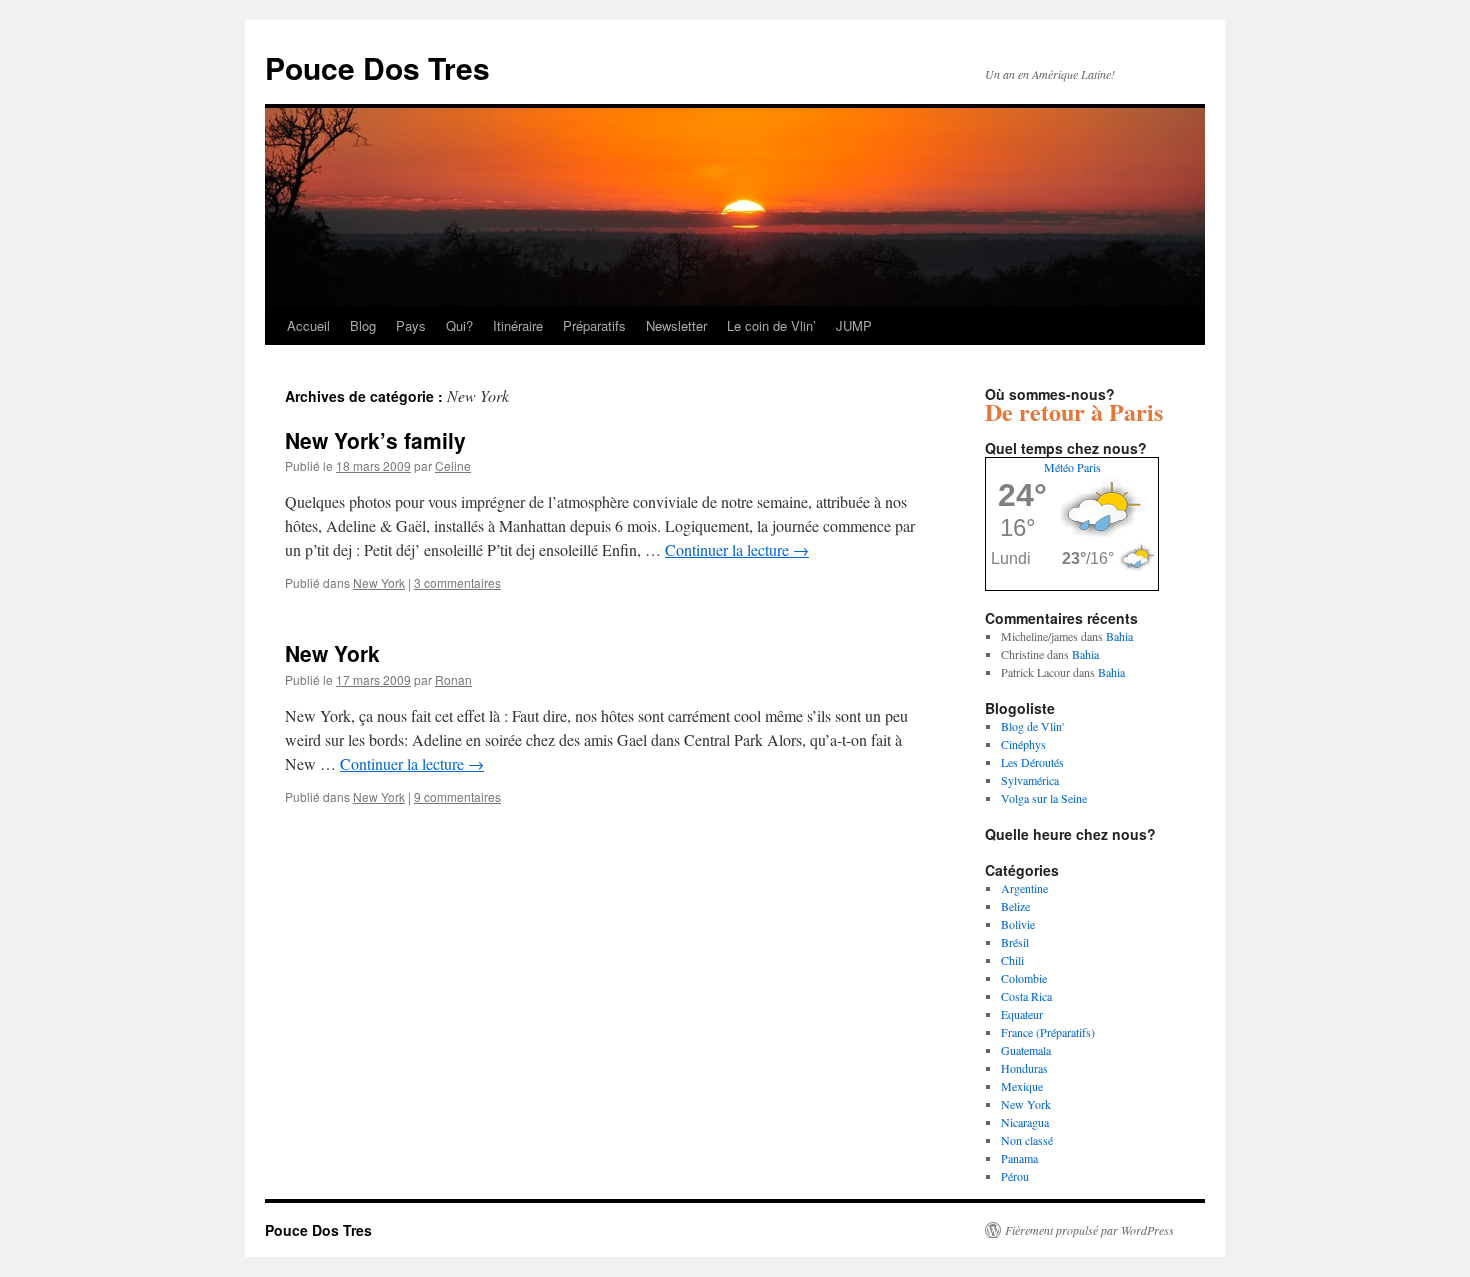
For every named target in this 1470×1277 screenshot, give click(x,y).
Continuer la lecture (737, 549)
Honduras (1024, 1068)
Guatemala (1026, 1050)
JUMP (854, 325)
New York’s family (375, 440)
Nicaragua (1025, 1122)
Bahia (1119, 636)
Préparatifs (594, 325)
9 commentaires (457, 796)
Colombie (1024, 978)
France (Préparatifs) (1048, 1032)
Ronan (453, 679)
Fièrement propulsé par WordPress (1089, 1230)
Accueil (308, 325)
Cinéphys (1023, 744)
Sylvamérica (1030, 780)
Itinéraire (518, 325)
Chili (1012, 960)
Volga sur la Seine (1044, 798)
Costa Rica (1026, 996)
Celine (453, 465)
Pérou (1015, 1176)
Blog (363, 325)
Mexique (1022, 1086)
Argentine (1024, 888)
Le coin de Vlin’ (771, 325)
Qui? (459, 325)
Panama (1019, 1158)
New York (379, 582)
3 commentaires (457, 582)
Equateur (1022, 1014)
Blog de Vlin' (1032, 726)
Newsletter (676, 325)
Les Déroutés (1032, 762)
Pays (411, 325)
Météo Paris (1072, 467)
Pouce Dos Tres (377, 67)
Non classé (1027, 1140)
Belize (1015, 906)
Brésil (1015, 942)
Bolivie (1018, 924)
